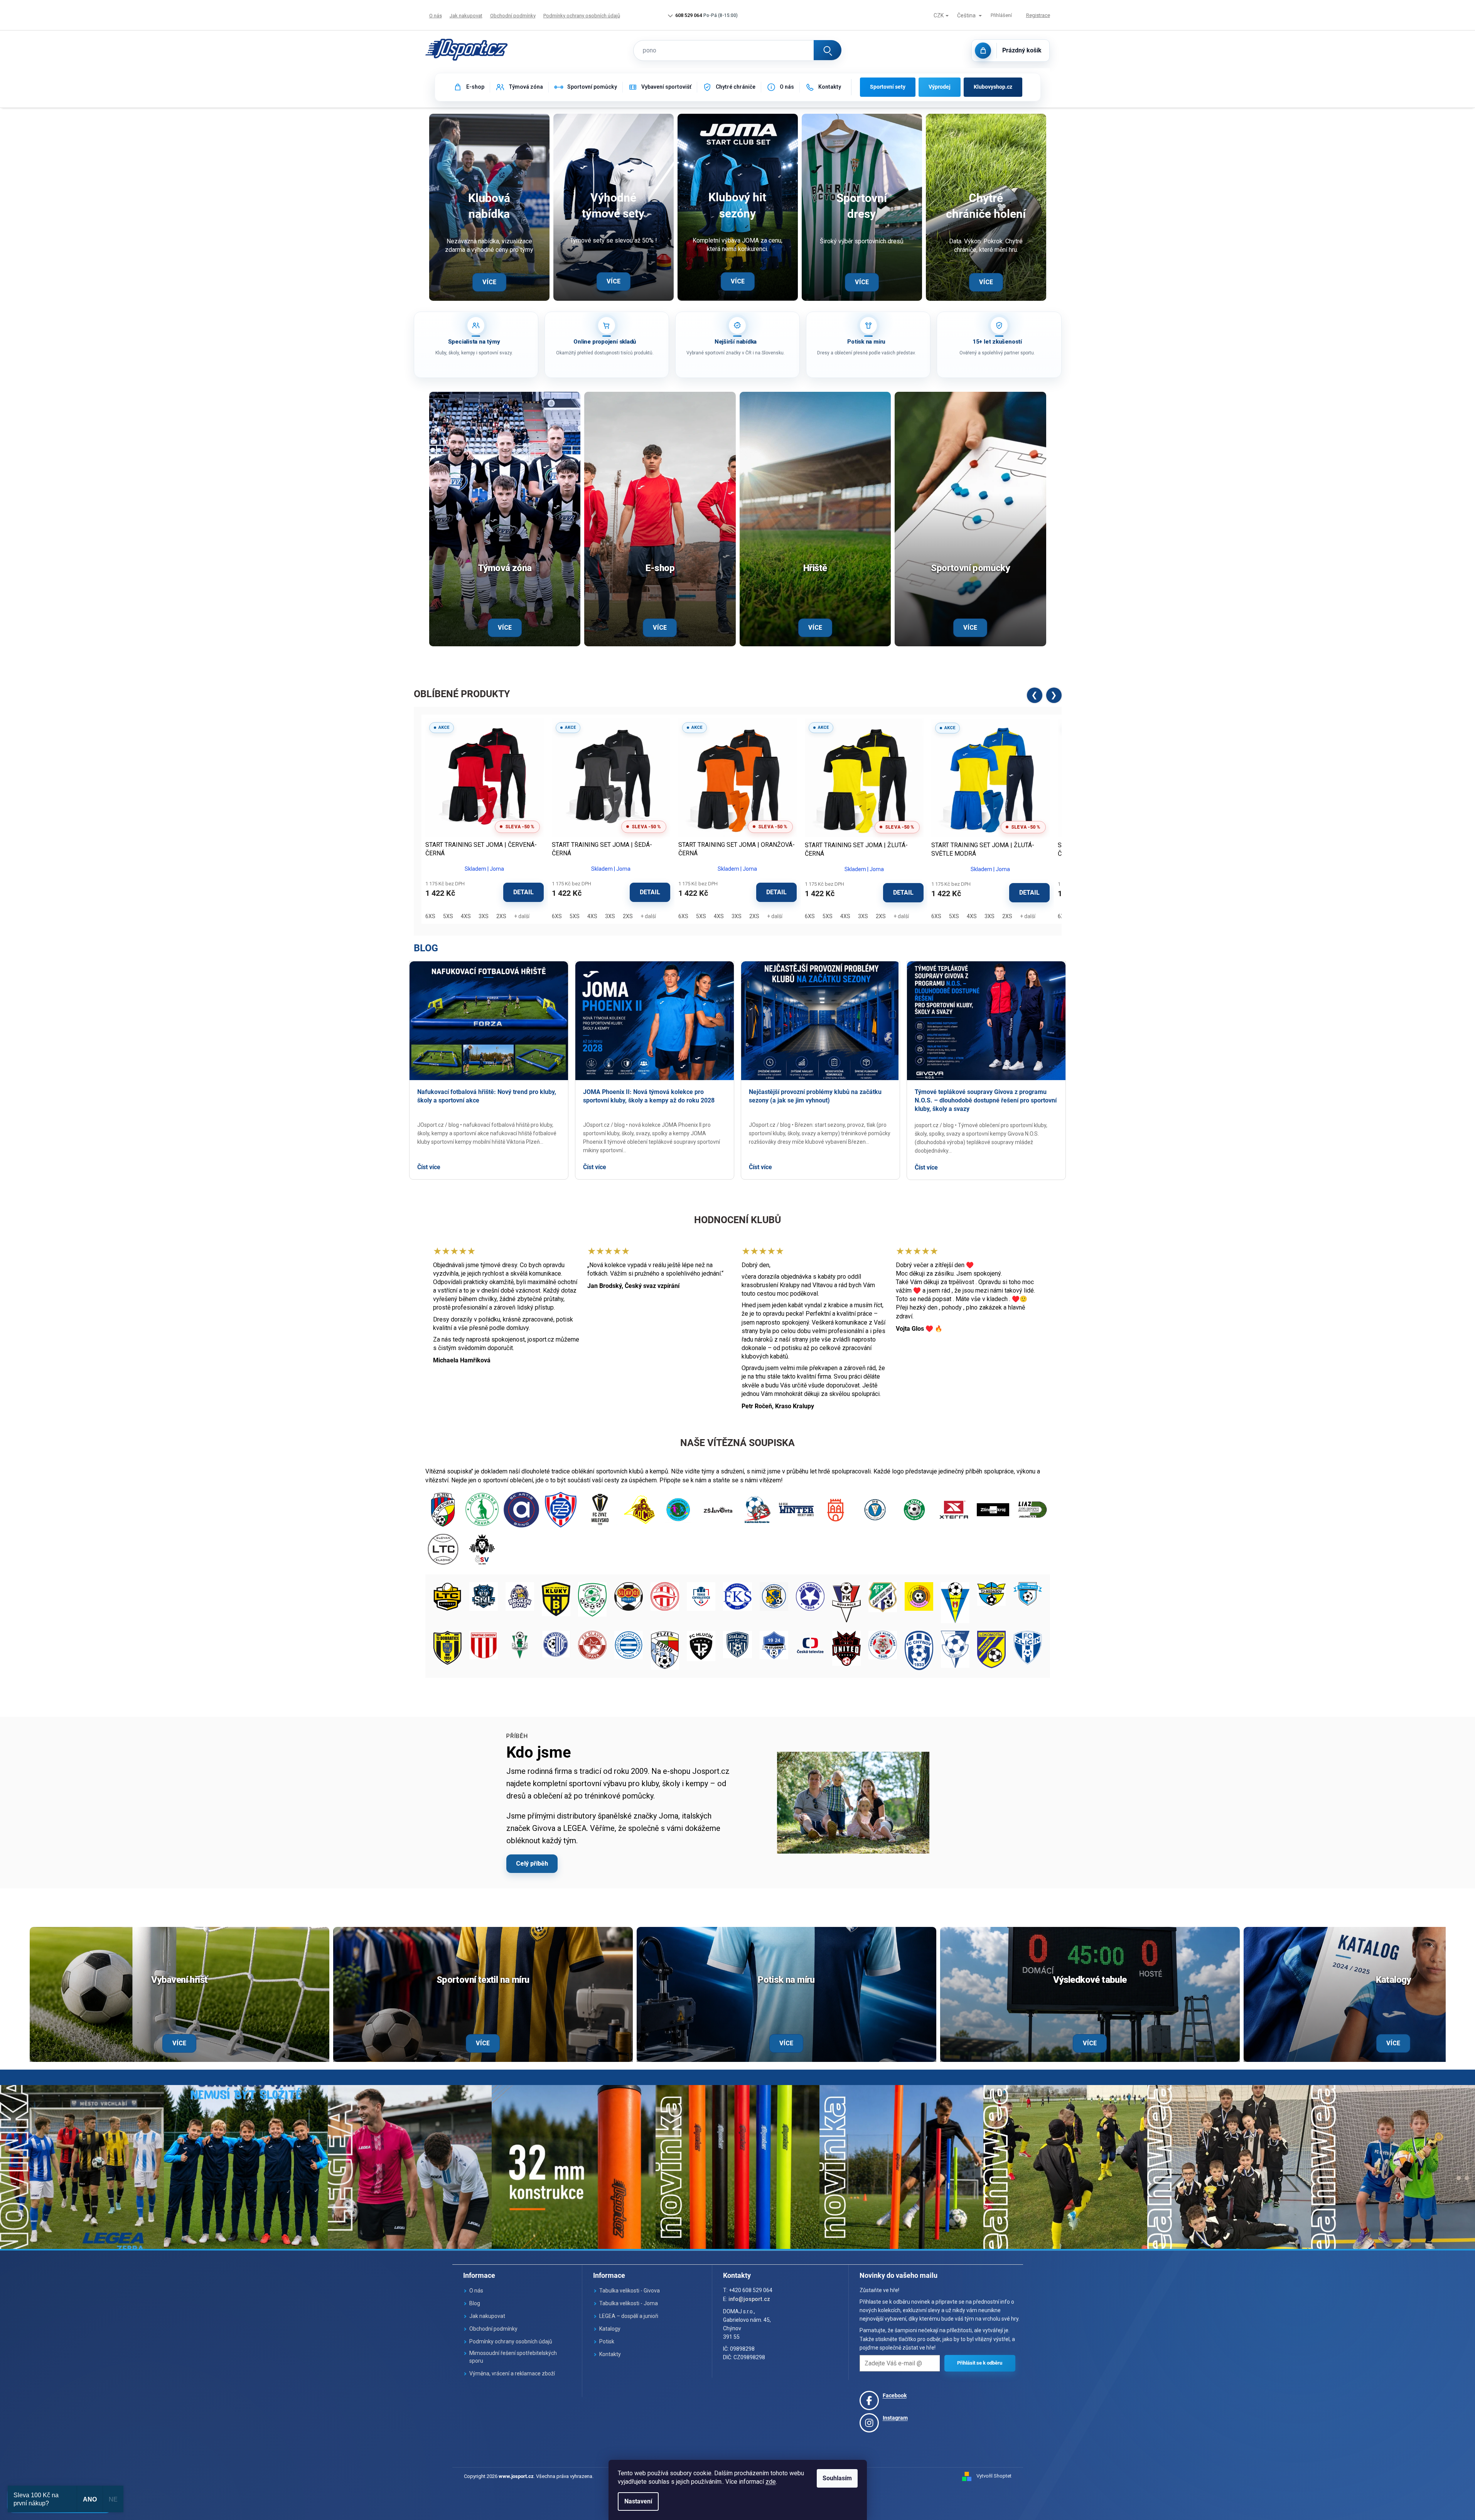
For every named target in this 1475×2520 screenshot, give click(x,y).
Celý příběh (532, 1863)
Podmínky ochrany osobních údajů (582, 16)
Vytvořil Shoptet (994, 2476)
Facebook (895, 2395)
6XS (430, 916)
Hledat (828, 50)
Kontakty (610, 2354)
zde (771, 2482)
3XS (484, 916)
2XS (501, 916)
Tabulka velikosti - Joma (629, 2303)
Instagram (895, 2418)
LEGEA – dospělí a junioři (629, 2316)
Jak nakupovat (466, 16)
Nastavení (638, 2501)
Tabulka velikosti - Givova (630, 2291)
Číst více (429, 1167)
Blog (426, 948)
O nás (436, 16)
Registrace (1038, 15)
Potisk (607, 2341)
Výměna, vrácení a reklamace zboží (512, 2373)
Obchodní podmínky (513, 16)
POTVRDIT (980, 2363)
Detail (523, 892)
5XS (448, 916)
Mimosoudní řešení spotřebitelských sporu (513, 2357)
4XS (466, 916)
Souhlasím (837, 2478)
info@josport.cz (749, 2299)
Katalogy (610, 2329)
